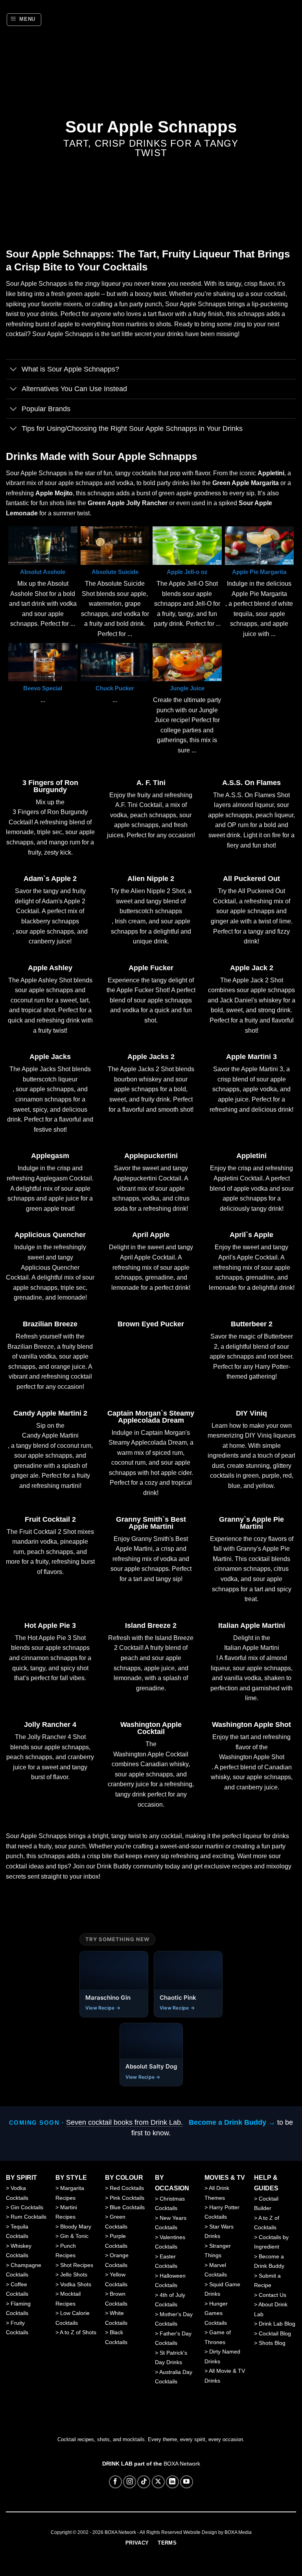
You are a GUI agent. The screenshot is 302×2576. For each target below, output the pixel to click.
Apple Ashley (50, 968)
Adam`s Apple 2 (50, 879)
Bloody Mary (76, 2227)
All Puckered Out (251, 879)
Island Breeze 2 (151, 1625)
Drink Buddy (114, 1866)
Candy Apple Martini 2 (50, 1413)
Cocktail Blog (275, 2333)
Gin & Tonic (74, 2236)
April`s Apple (251, 1235)
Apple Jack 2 (252, 968)
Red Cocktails (127, 2188)
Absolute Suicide (115, 572)
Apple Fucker (151, 968)
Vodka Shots (76, 2284)
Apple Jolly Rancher (137, 503)
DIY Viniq (251, 1413)
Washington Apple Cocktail (151, 1728)
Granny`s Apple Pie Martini (251, 1523)
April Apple (151, 1235)
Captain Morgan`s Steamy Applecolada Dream (151, 1417)
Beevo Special (43, 688)
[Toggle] (14, 370)
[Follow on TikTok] (144, 2482)
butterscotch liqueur (50, 1079)
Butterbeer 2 (252, 1324)
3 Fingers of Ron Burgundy (50, 786)
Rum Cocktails (29, 2217)
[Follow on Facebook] (115, 2482)
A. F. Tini (151, 783)
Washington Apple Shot (251, 1725)
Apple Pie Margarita (259, 572)
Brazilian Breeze (50, 1324)
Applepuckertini (151, 1156)
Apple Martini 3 (251, 1057)
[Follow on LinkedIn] (172, 2482)
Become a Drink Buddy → (232, 2122)
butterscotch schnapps (151, 911)
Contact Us (273, 2295)
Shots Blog (272, 2343)
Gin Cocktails (27, 2207)
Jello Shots (74, 2274)
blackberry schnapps (50, 921)
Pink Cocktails (127, 2198)
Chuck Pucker (115, 688)
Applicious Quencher (50, 1235)
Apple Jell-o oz (187, 572)
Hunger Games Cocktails (216, 2313)
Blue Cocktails (127, 2207)
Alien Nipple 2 (151, 879)
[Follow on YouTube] (187, 2482)
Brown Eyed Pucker (151, 1324)
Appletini (251, 1156)
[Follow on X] (158, 2482)
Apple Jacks (50, 1057)
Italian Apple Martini (252, 1625)
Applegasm (50, 1156)
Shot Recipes (77, 2265)
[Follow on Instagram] (130, 2482)
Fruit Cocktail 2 (50, 1519)
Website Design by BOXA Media (217, 2532)
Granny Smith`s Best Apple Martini (151, 1523)
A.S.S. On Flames (251, 783)
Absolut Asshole (43, 572)
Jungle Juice (187, 688)
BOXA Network (182, 2464)
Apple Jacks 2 (151, 1057)
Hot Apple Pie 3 (50, 1625)
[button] (24, 20)
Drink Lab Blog (277, 2324)
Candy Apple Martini (50, 1435)
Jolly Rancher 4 (50, 1725)
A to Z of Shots (78, 2332)
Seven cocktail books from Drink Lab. (124, 2122)
